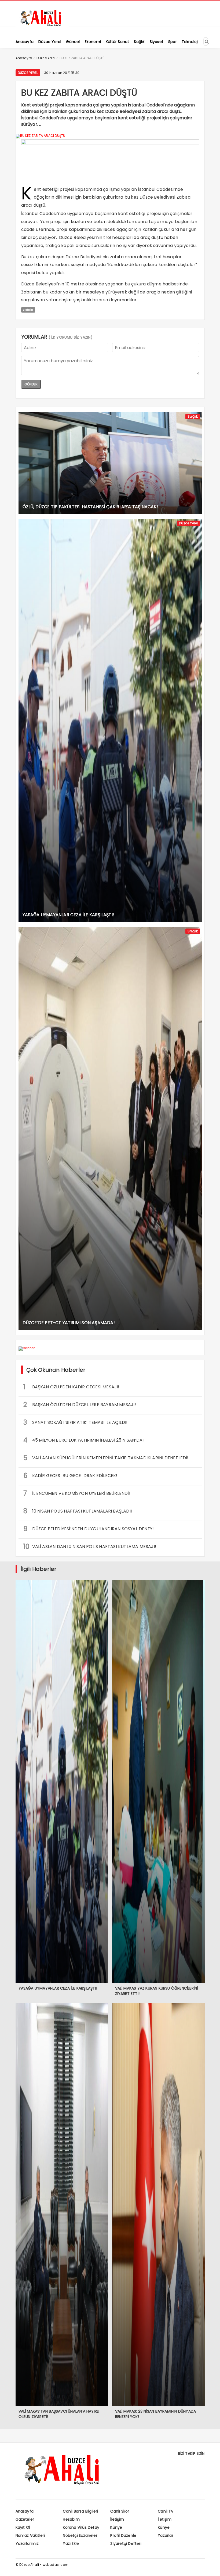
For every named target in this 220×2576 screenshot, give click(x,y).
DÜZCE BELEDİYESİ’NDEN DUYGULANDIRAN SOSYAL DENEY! (89, 1529)
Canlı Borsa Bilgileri (80, 2511)
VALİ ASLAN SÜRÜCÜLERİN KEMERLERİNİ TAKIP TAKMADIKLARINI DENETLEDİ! (106, 1458)
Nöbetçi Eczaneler (80, 2535)
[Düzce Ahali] (42, 26)
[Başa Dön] (211, 2567)
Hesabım (71, 2519)
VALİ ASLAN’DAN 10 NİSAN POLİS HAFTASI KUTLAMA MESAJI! (90, 1547)
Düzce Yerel (28, 73)
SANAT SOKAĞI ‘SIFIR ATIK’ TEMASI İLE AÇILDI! (76, 1422)
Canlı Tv (166, 2511)
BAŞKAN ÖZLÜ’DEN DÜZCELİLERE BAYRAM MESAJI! (80, 1405)
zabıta (28, 310)
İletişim (117, 2519)
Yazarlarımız (27, 2543)
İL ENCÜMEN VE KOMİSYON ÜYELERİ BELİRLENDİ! (77, 1493)
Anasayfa (25, 2511)
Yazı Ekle (71, 2543)
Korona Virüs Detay (81, 2527)
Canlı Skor (120, 2511)
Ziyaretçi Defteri (126, 2543)
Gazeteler (25, 2519)
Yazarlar (166, 2535)
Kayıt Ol (23, 2527)
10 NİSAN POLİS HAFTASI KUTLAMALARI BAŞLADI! (78, 1511)
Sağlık (193, 416)
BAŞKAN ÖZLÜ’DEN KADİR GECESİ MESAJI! (71, 1387)
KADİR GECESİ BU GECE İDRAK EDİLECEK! (70, 1476)
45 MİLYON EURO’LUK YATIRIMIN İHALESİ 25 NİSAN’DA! (84, 1440)
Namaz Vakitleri (30, 2535)
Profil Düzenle (123, 2535)
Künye (116, 2527)
